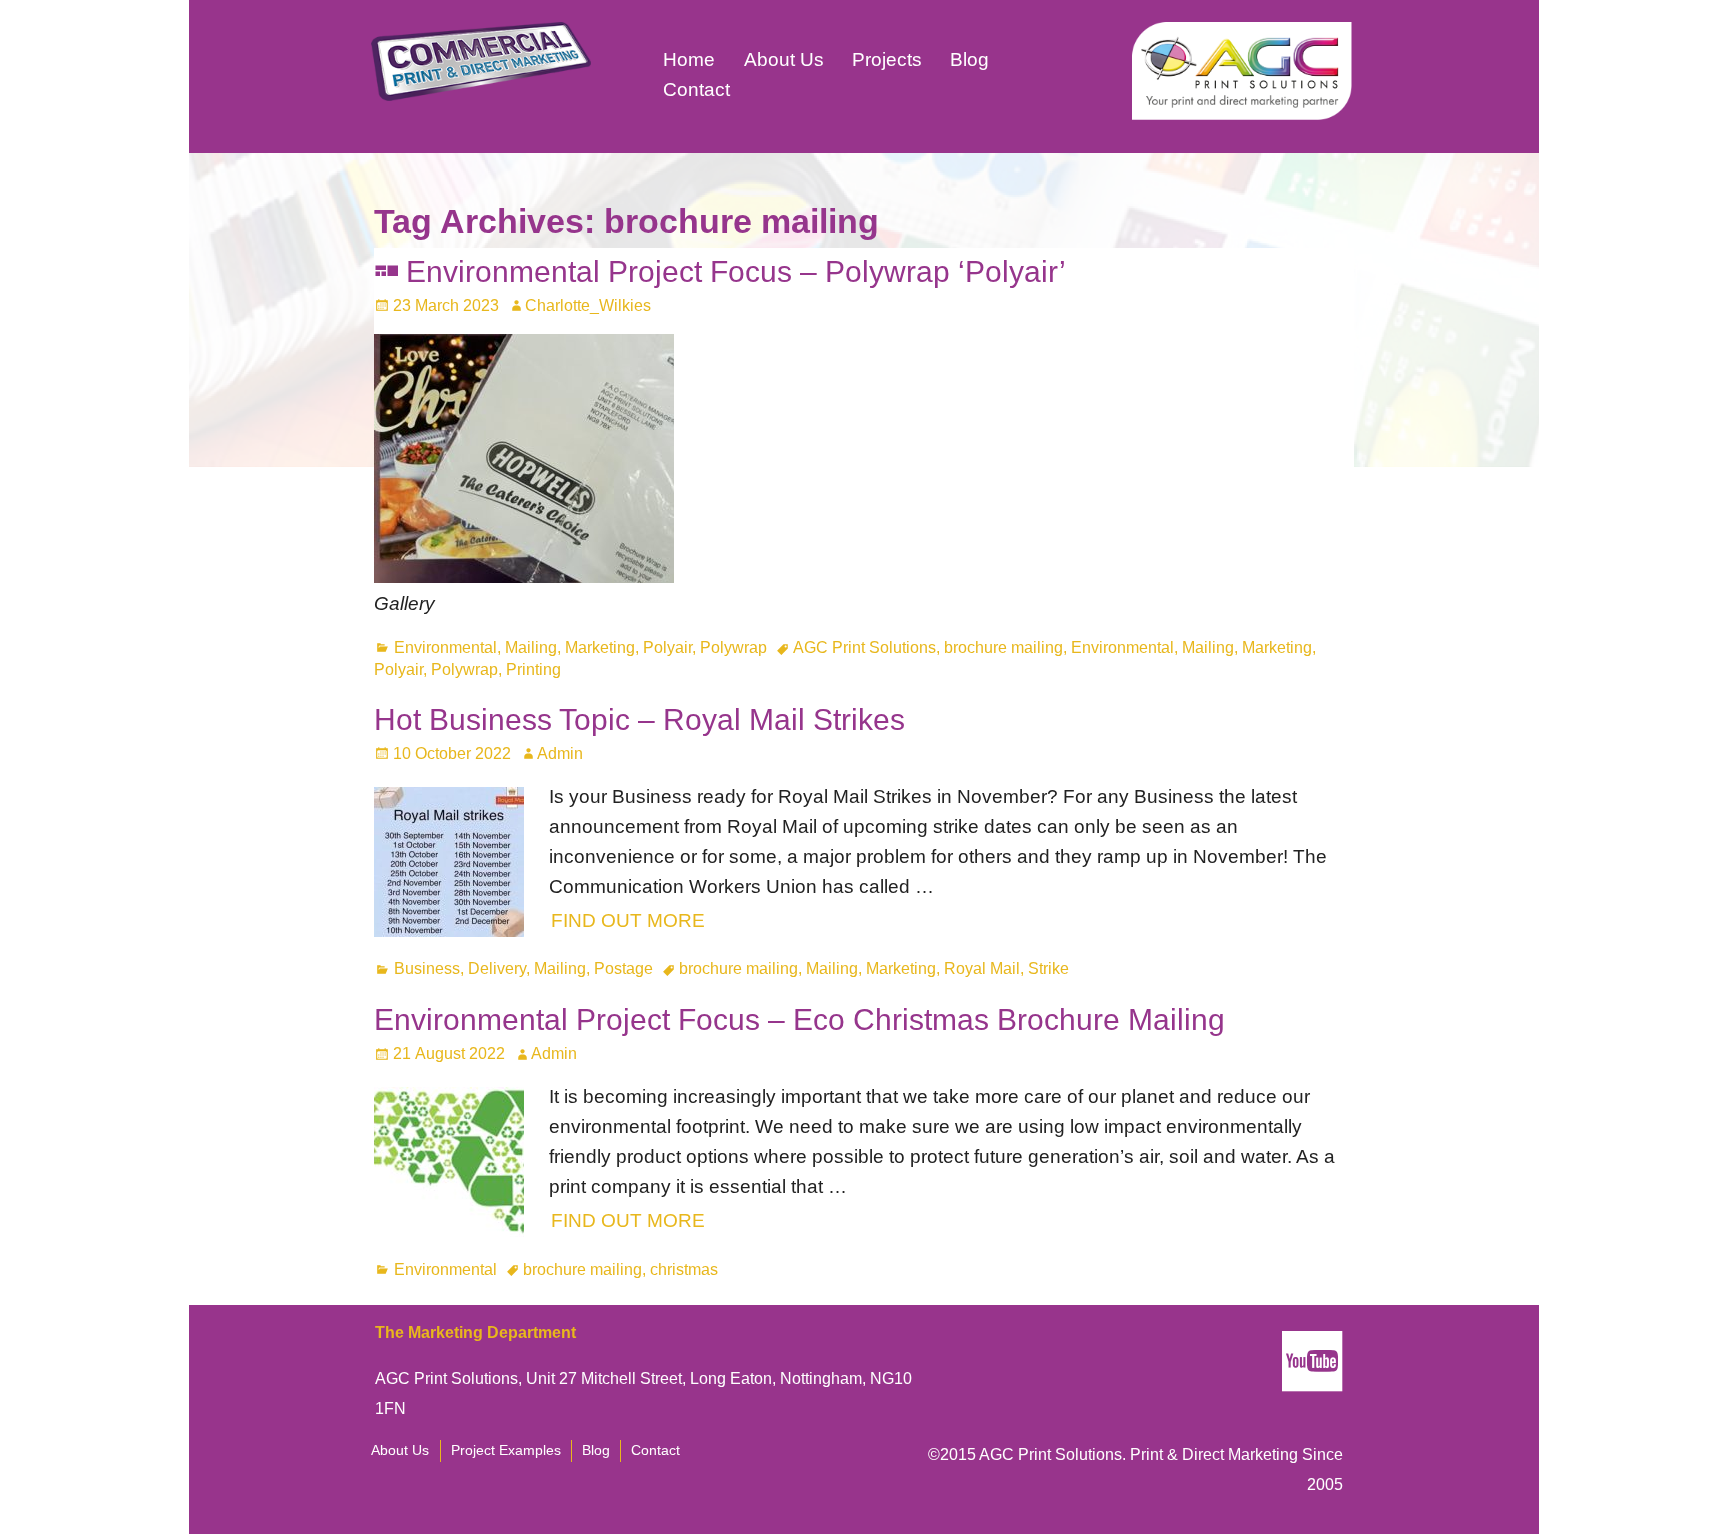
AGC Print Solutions (864, 647)
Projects (887, 59)
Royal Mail (982, 968)
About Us (784, 59)
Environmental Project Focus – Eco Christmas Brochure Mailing (799, 1019)
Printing (533, 669)
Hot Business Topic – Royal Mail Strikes (639, 719)
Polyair (667, 647)
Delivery (497, 968)
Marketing (600, 647)
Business (427, 968)
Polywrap (733, 647)
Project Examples (506, 1450)
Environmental (445, 647)
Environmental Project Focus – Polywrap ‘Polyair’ (736, 271)
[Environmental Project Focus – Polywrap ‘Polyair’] (524, 577)
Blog (969, 59)
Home (689, 59)
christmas (684, 1269)
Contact (696, 89)
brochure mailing (1003, 647)
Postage (623, 968)
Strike (1048, 968)
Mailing (531, 647)
